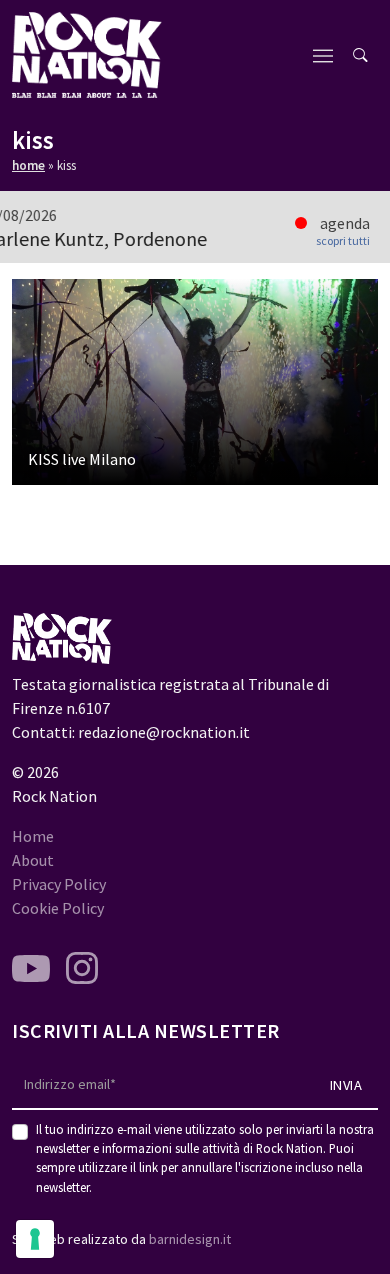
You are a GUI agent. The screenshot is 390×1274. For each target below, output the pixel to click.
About (33, 860)
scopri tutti (343, 241)
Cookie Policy (58, 908)
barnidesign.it (190, 1239)
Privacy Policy (59, 884)
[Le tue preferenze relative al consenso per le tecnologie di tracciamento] (35, 1239)
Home (28, 165)
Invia (346, 1085)
